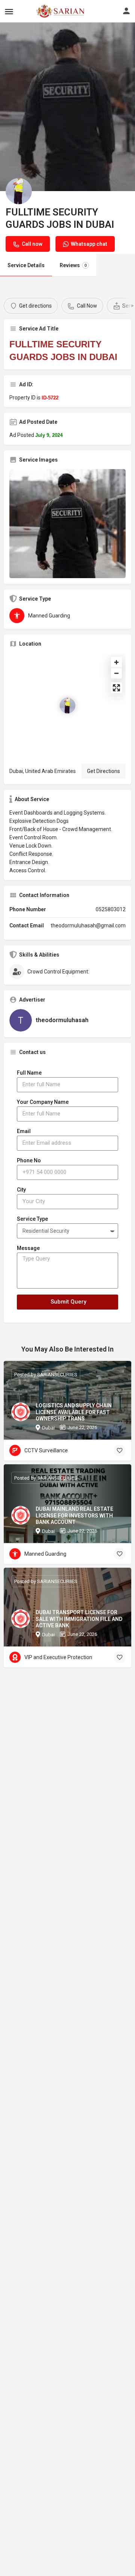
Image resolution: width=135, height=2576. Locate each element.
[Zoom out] (116, 673)
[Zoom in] (116, 662)
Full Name (29, 1073)
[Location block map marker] (67, 706)
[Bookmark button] (120, 1450)
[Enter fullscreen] (116, 688)
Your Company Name (43, 1102)
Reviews (73, 265)
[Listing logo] (19, 191)
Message (28, 1248)
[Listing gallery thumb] (67, 524)
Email (24, 1131)
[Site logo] (44, 11)
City (21, 1190)
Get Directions (103, 771)
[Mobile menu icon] (9, 11)
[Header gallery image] (67, 107)
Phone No (29, 1160)
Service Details (26, 265)
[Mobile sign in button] (126, 11)
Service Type (32, 1219)
